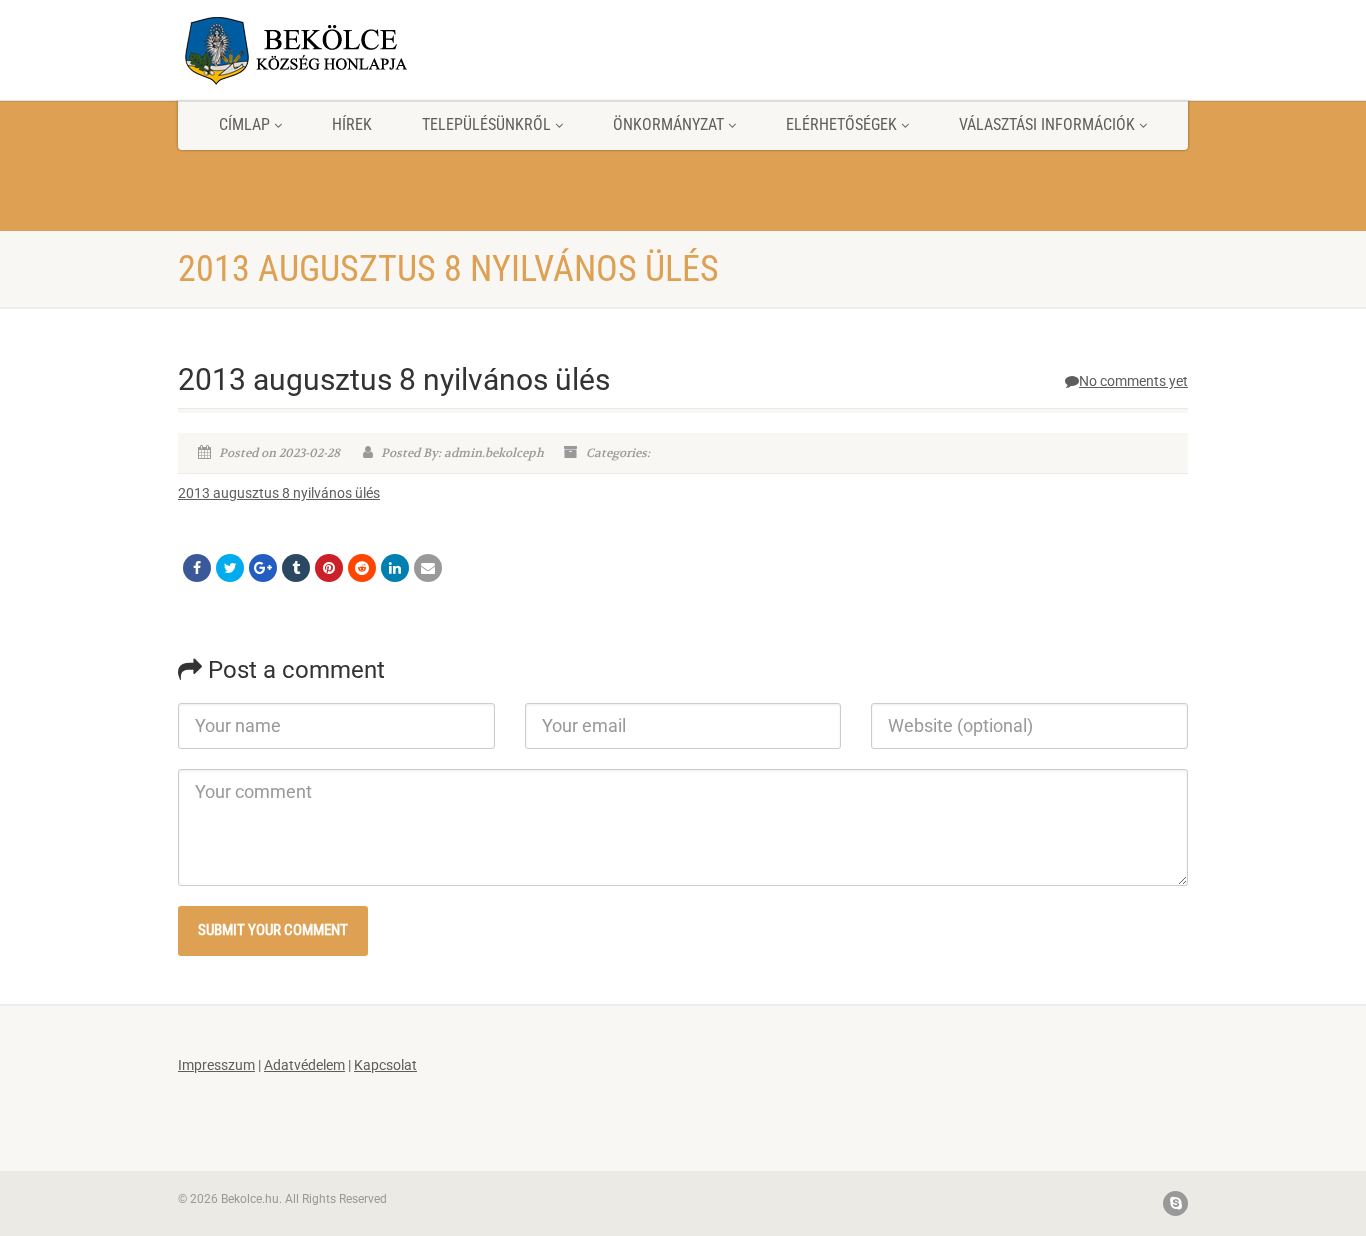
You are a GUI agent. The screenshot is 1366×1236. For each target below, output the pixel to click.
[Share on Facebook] (197, 568)
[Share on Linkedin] (395, 568)
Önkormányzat (668, 124)
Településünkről (486, 124)
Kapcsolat (385, 1065)
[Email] (428, 568)
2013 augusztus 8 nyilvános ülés (279, 493)
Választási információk (1047, 124)
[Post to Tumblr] (296, 568)
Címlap (244, 124)
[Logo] (336, 50)
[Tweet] (230, 568)
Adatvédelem (304, 1065)
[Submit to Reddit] (362, 568)
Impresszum (216, 1065)
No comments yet (1133, 381)
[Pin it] (329, 568)
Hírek (352, 124)
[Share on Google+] (263, 568)
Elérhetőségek (841, 124)
